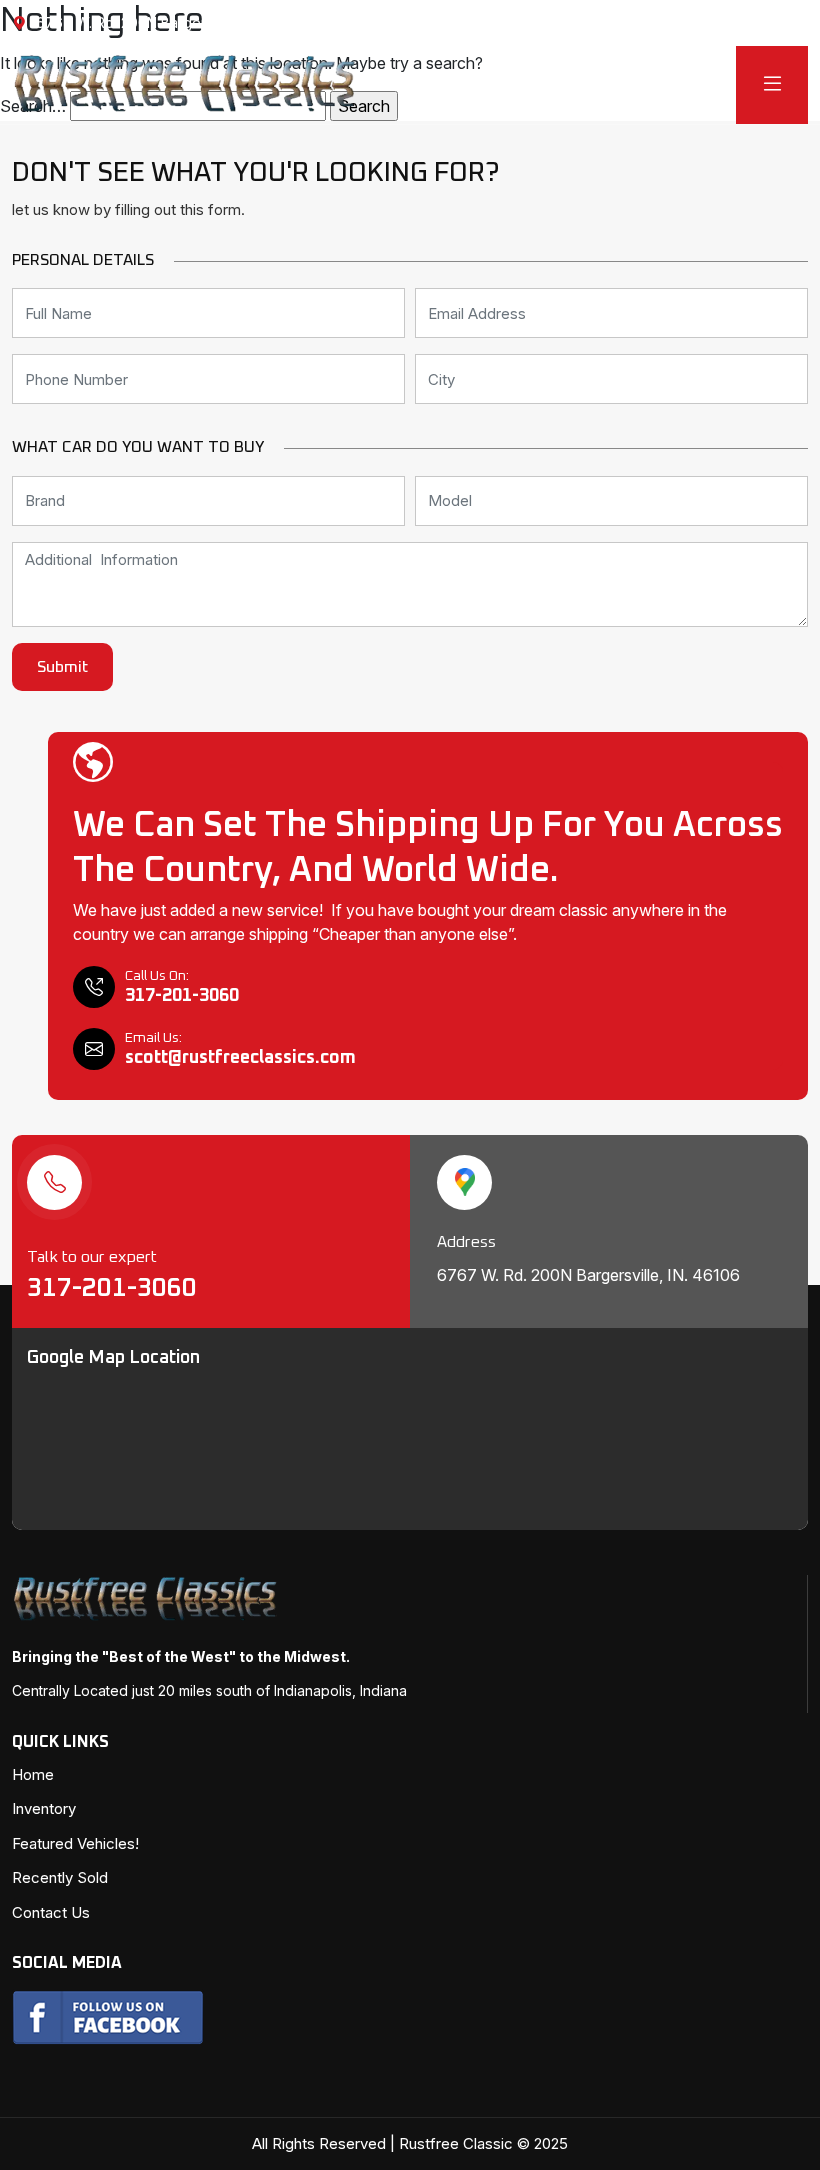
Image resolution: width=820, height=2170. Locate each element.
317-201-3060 (115, 1288)
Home (33, 1774)
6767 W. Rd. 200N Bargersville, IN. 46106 (172, 22)
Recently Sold (60, 1877)
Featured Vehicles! (75, 1843)
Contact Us (51, 1912)
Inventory (44, 1808)
